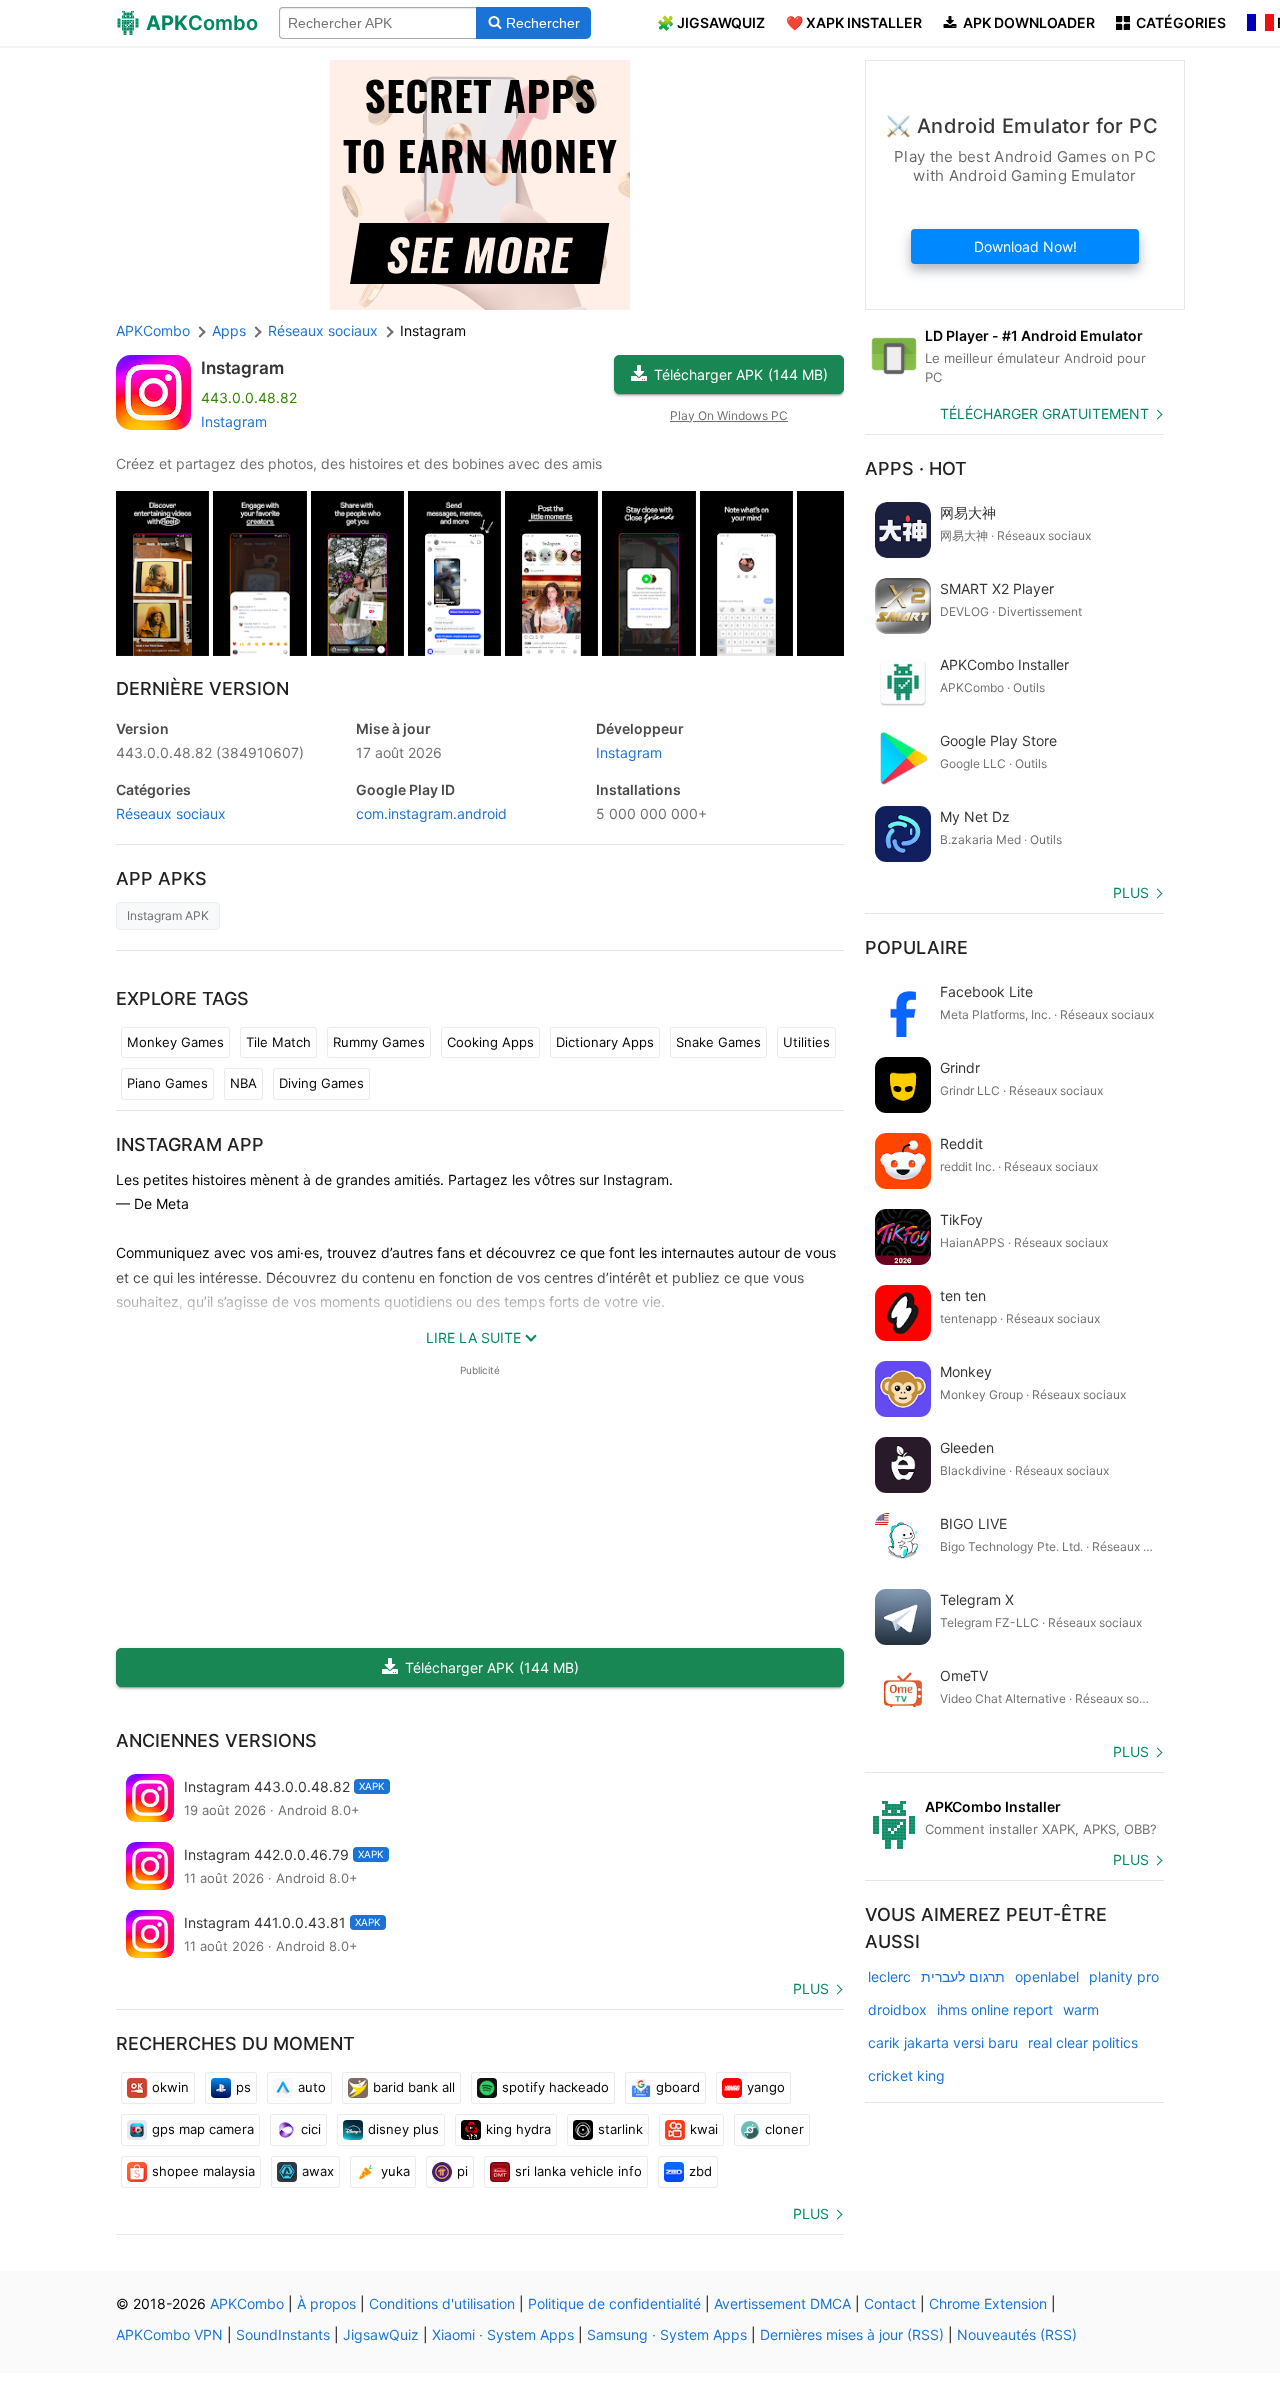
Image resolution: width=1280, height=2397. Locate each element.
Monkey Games (175, 1042)
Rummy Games (379, 1042)
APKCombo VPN (169, 2334)
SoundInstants (283, 2334)
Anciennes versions (216, 1740)
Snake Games (718, 1042)
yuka (395, 2171)
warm (1081, 2009)
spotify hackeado (555, 2087)
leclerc (889, 1976)
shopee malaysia (203, 2171)
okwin (170, 2087)
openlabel (1047, 1976)
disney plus (403, 2129)
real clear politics (1083, 2042)
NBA (243, 1083)
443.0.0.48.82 (210, 752)
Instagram (242, 368)
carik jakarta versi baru (943, 2042)
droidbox (897, 2009)
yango (766, 2087)
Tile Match (278, 1042)
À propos (326, 2303)
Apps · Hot (916, 468)
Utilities (806, 1042)
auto (312, 2087)
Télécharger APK (741, 374)
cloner (784, 2129)
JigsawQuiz (381, 2334)
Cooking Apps (490, 1042)
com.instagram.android (431, 813)
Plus (811, 1988)
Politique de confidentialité (614, 2303)
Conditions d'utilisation (442, 2303)
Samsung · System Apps (667, 2334)
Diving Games (321, 1083)
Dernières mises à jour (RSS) (852, 2334)
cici (311, 2129)
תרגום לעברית (963, 1976)
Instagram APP (190, 1144)
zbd (700, 2171)
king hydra (518, 2129)
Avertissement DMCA (782, 2303)
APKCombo (153, 330)
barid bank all (414, 2087)
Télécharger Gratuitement (1044, 413)
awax (318, 2171)
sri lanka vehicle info (578, 2171)
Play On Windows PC (729, 415)
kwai (704, 2129)
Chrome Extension (988, 2303)
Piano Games (167, 1083)
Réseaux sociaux (171, 813)
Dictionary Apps (605, 1042)
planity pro (1124, 1976)
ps (243, 2087)
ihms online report (995, 2009)
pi (462, 2171)
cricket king (906, 2075)
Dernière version (202, 688)
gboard (678, 2087)
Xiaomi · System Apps (503, 2334)
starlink (620, 2129)
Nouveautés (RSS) (1017, 2334)
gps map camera (203, 2129)
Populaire (916, 947)
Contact (890, 2303)
